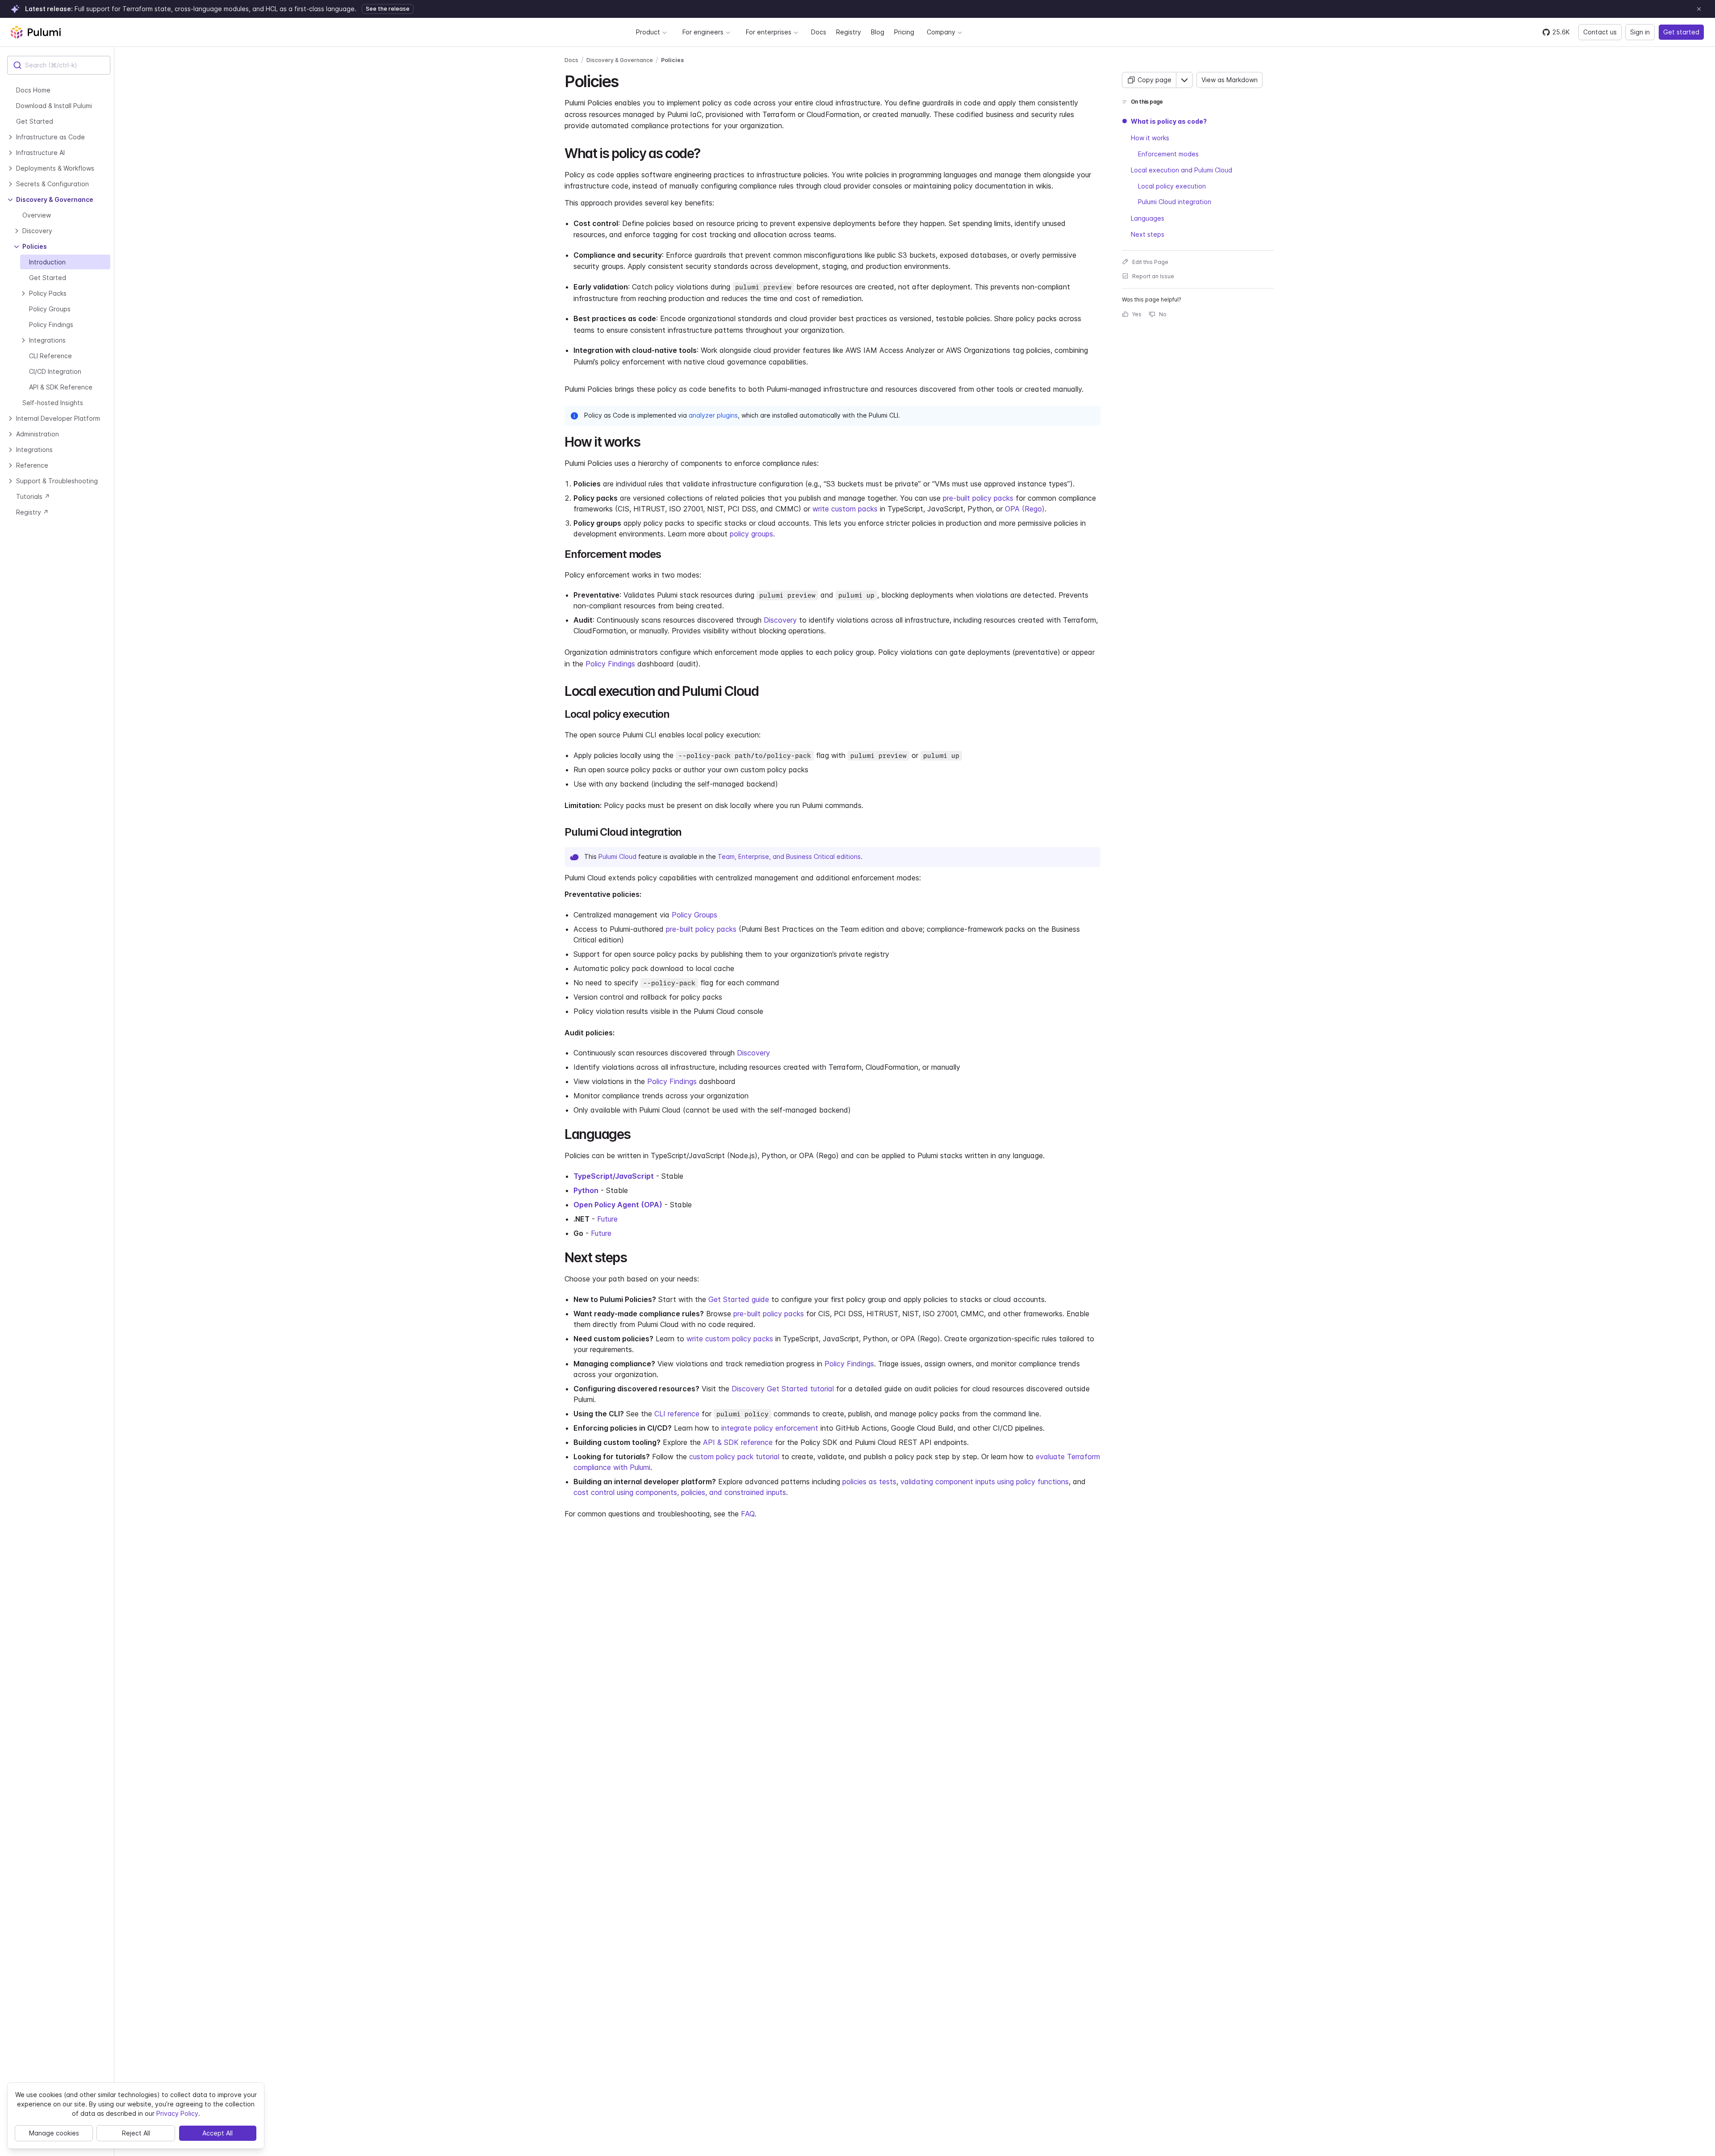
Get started (1681, 32)
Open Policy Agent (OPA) (618, 1205)
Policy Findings (610, 664)
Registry (849, 32)
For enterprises (769, 32)
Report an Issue (1153, 276)
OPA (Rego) (1025, 509)
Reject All (136, 2133)
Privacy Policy (177, 2113)
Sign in (1640, 32)
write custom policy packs (730, 1339)
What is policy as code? (1169, 121)
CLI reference (677, 1414)
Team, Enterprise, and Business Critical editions (789, 856)
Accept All (218, 2133)
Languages (1148, 218)
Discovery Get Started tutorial (783, 1389)
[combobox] (59, 65)
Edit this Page (1150, 262)
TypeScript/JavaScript (614, 1176)
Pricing (904, 32)
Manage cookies (54, 2133)
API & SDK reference (738, 1442)
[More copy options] (1184, 80)
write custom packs (845, 509)
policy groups (751, 534)
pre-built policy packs (978, 498)
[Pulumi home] (36, 32)
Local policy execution (1172, 186)
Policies (672, 60)
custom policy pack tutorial (734, 1457)
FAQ (748, 1514)
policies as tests (869, 1482)
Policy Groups (694, 915)
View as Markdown (1230, 80)
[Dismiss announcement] (1699, 9)
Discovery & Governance (620, 60)
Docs (819, 32)
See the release (388, 9)
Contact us (1600, 32)
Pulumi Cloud (617, 856)
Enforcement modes (1168, 153)
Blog (878, 32)
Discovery (780, 620)
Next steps (1148, 234)
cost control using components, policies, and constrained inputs (680, 1492)
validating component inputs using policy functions (985, 1482)
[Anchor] (626, 80)
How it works (1150, 137)
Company (941, 32)
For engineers (703, 32)
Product (648, 32)
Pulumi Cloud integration (1175, 202)
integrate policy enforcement (770, 1428)
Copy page (1154, 80)
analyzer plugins (713, 415)
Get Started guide (739, 1299)
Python (586, 1190)
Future (607, 1219)
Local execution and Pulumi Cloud (1182, 170)
